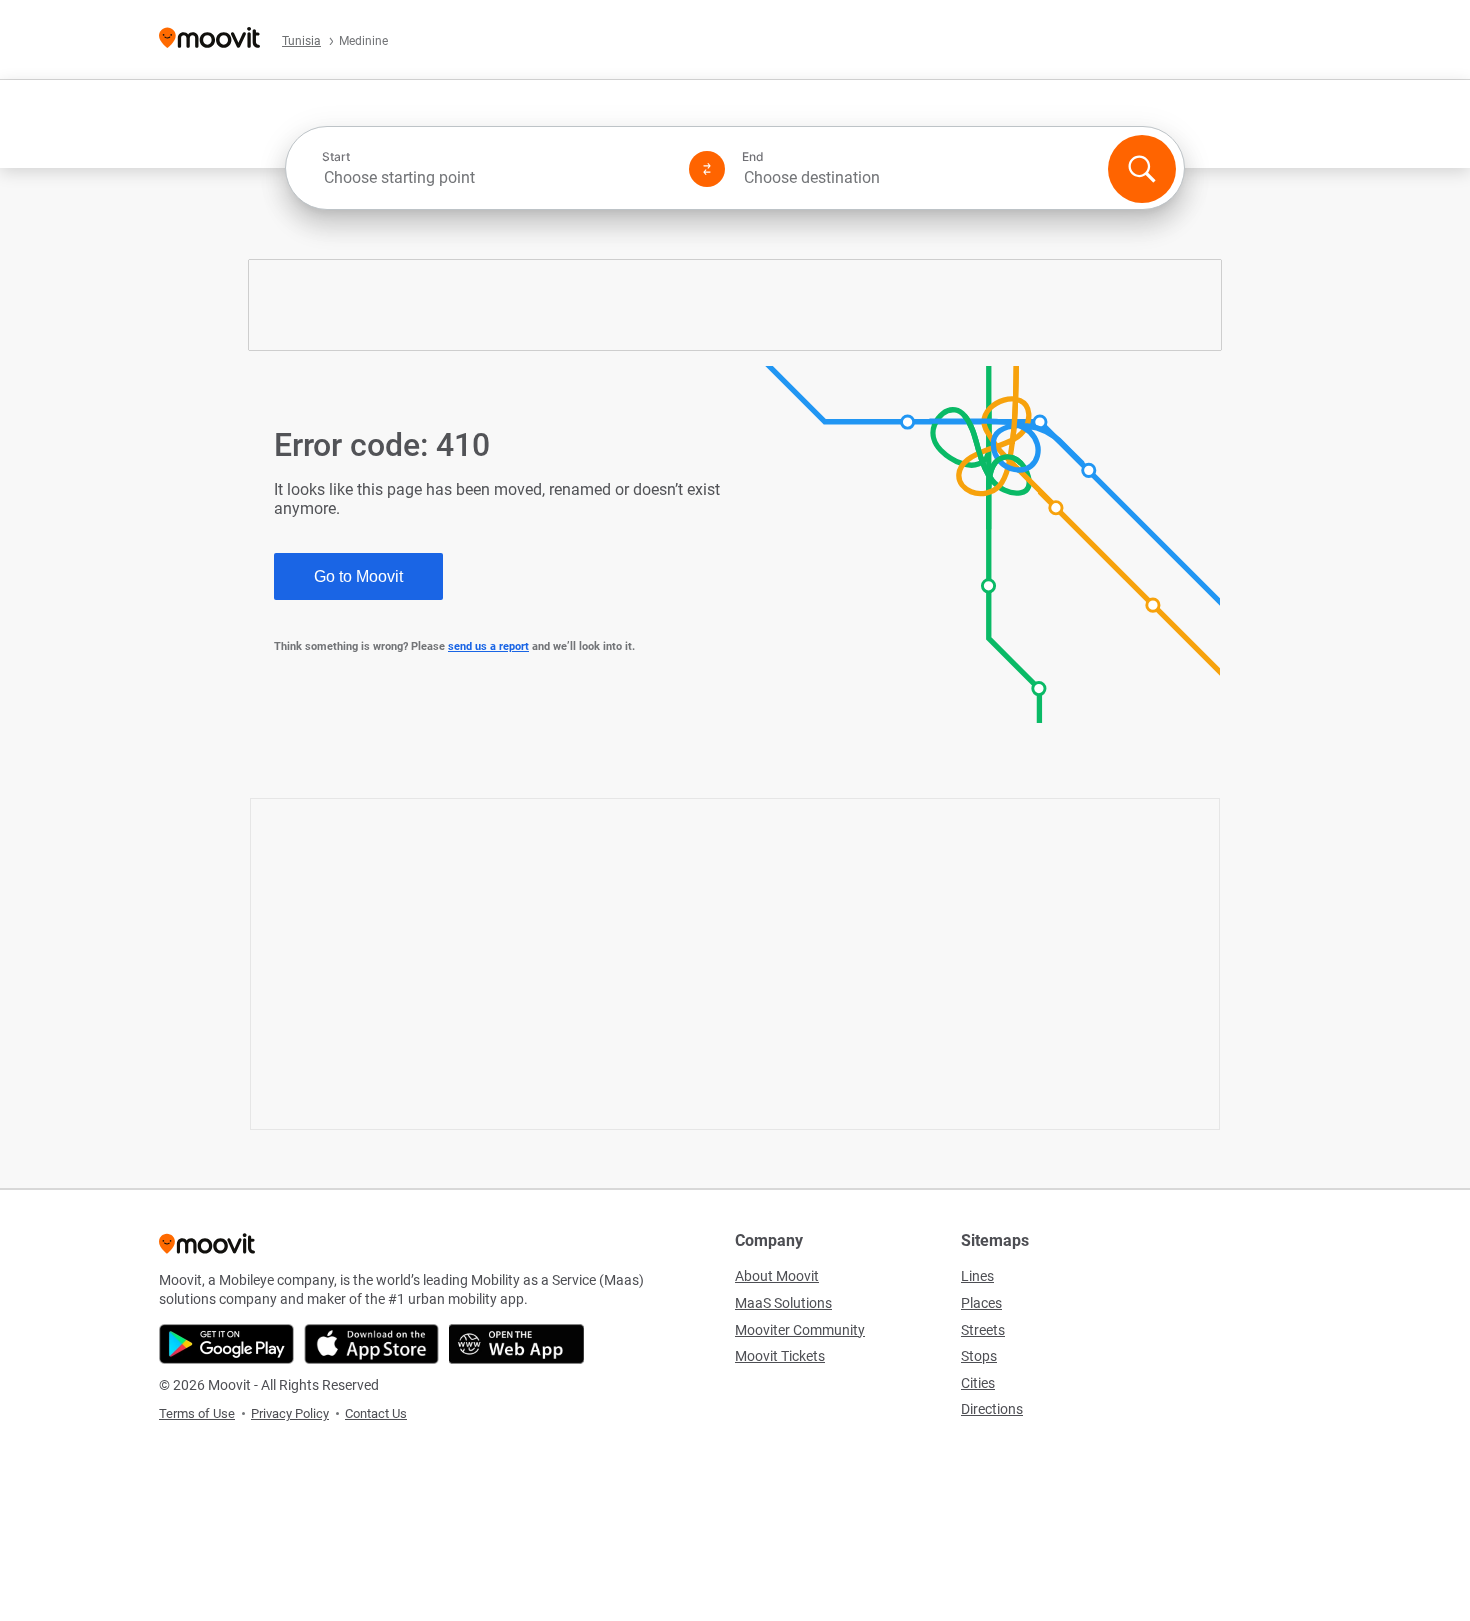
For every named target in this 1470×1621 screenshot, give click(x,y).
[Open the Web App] (516, 1344)
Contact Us (376, 1413)
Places (981, 1303)
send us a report (488, 646)
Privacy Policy (290, 1413)
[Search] (1142, 169)
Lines (977, 1276)
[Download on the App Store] (371, 1344)
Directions (992, 1409)
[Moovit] (209, 39)
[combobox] (497, 177)
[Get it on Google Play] (226, 1344)
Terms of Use (197, 1413)
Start (336, 157)
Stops (979, 1356)
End (753, 157)
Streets (983, 1330)
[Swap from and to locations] (707, 169)
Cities (978, 1383)
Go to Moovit (358, 576)
